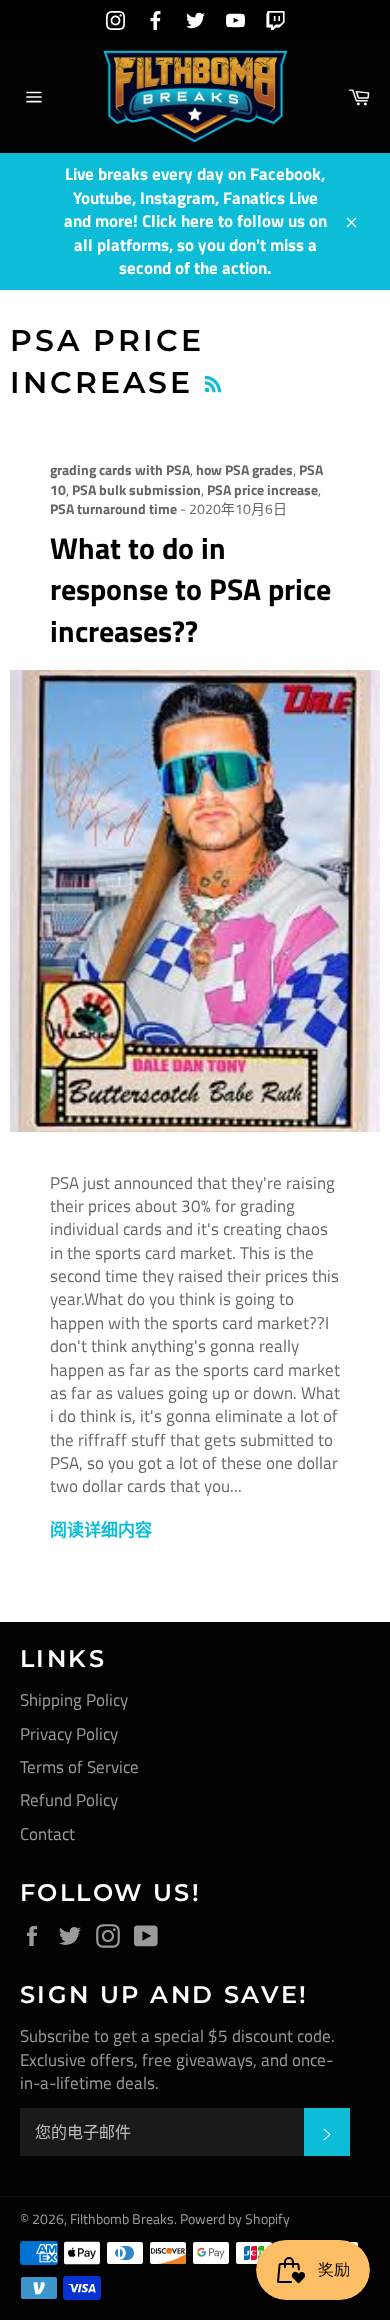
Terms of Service (79, 1767)
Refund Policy (69, 1800)
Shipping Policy (74, 1700)
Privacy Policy (69, 1734)
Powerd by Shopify (235, 2219)
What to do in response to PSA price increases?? (190, 589)
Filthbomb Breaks (122, 2219)
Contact (47, 1834)
